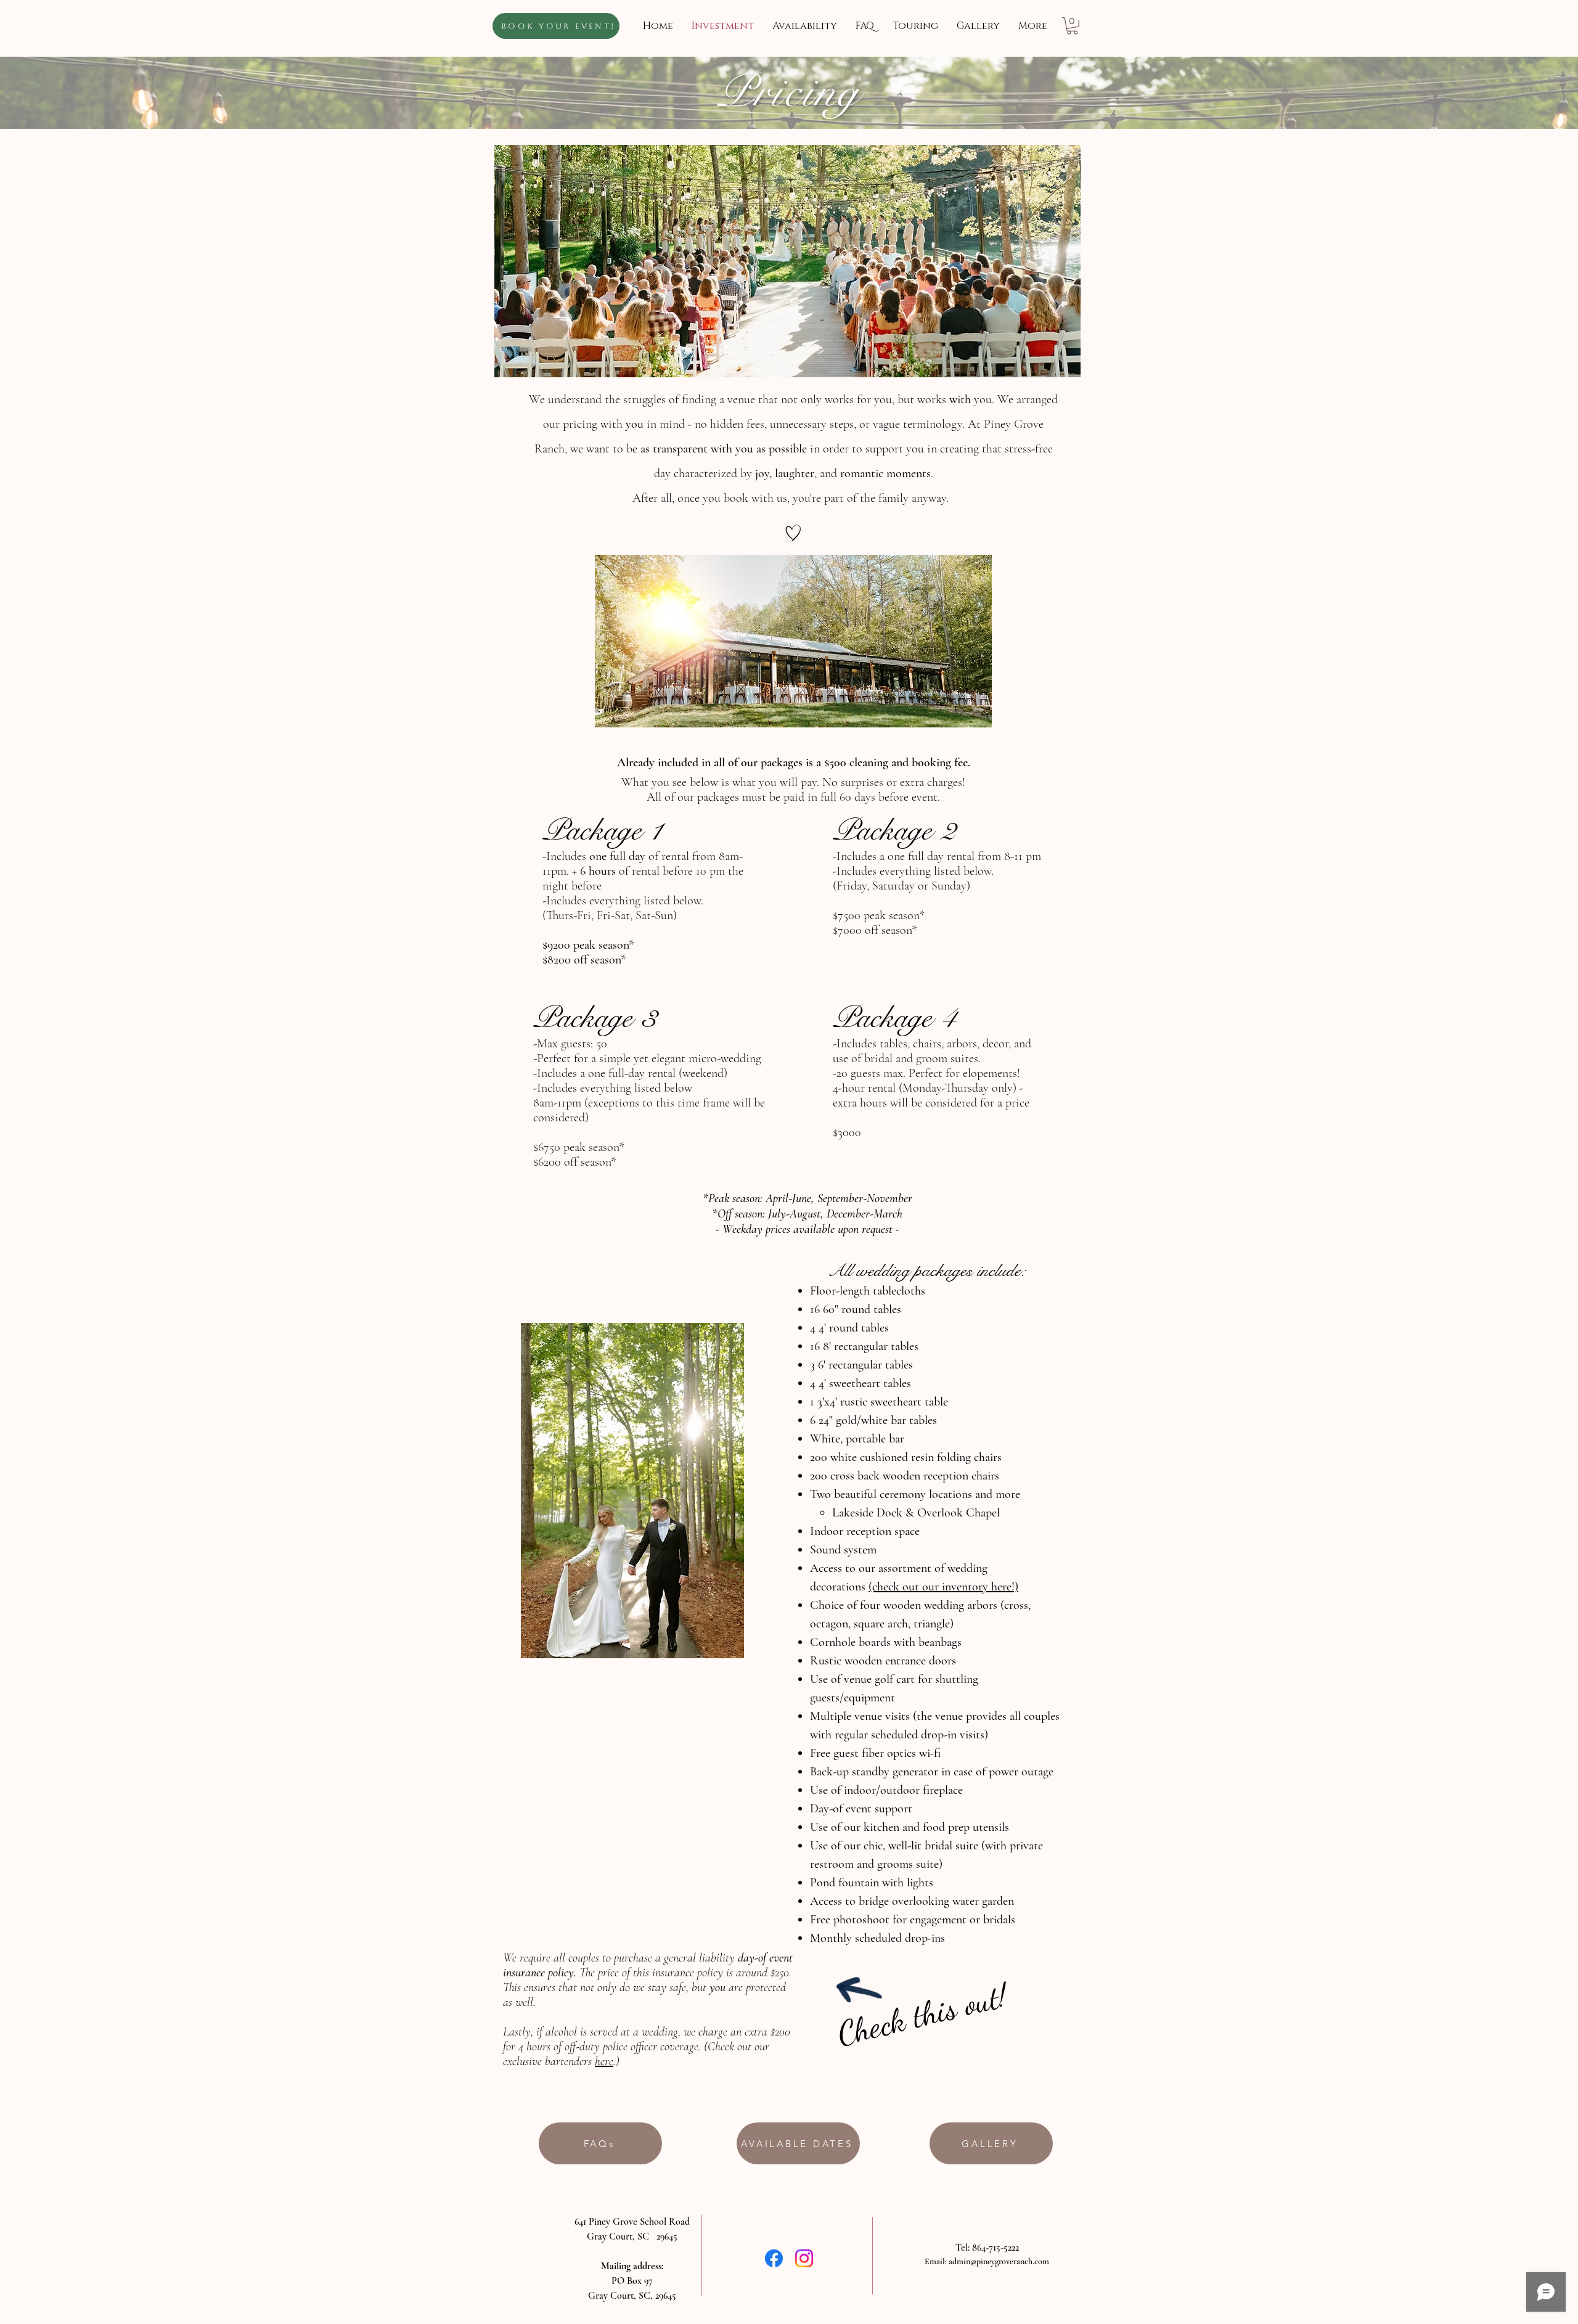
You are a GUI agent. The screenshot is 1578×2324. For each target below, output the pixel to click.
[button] (1072, 26)
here (604, 2061)
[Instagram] (804, 2258)
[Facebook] (774, 2258)
